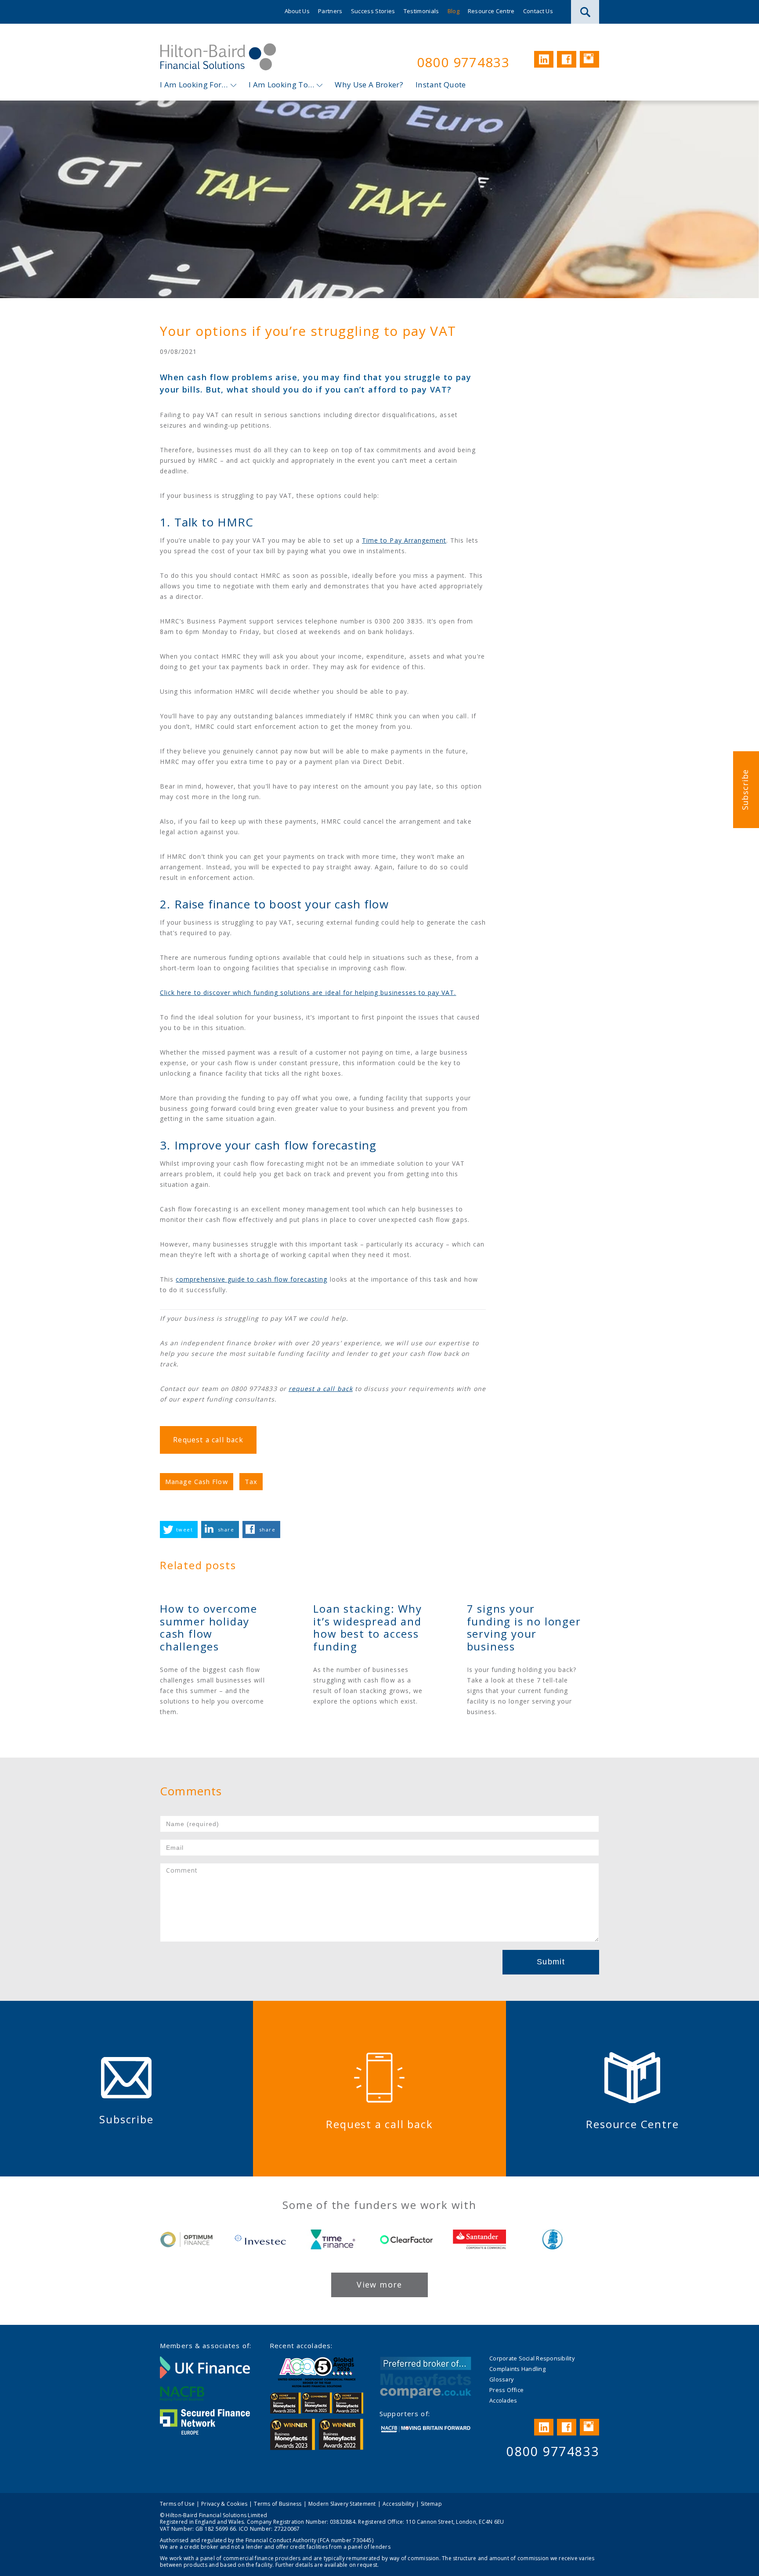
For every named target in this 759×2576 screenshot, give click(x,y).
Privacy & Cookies (224, 2504)
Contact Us (538, 11)
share (226, 1529)
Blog (454, 11)
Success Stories (373, 11)
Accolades (503, 2400)
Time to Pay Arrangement (404, 540)
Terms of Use (177, 2504)
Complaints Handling (517, 2369)
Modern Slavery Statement (342, 2504)
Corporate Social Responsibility (532, 2358)
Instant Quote (441, 85)
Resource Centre (491, 11)
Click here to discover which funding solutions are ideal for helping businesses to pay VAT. (308, 993)
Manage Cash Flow (197, 1481)
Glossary (501, 2379)
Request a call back (208, 1440)
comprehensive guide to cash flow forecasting (251, 1279)
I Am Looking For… (194, 85)
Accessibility (398, 2504)
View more (379, 2284)
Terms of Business (278, 2504)
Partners (330, 11)
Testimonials (421, 11)
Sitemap (431, 2504)
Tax (251, 1481)
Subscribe (745, 790)
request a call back (321, 1389)
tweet (184, 1529)
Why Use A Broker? (369, 85)
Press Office (506, 2390)
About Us (297, 11)
